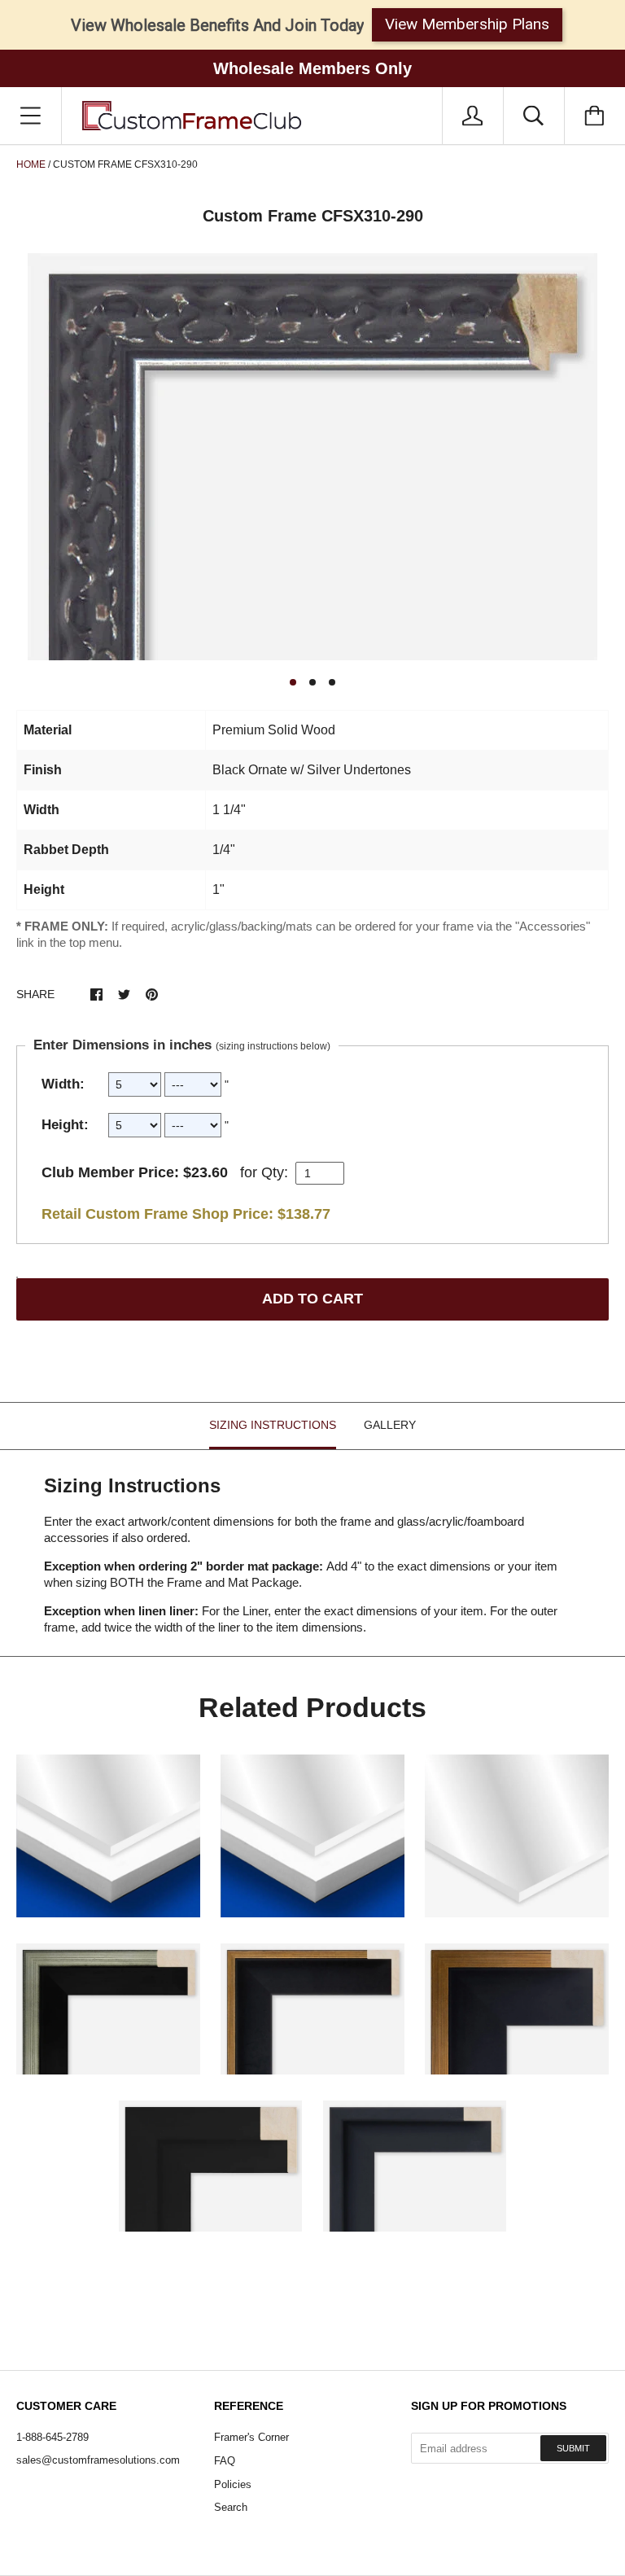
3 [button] (332, 682)
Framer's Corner (251, 2437)
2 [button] (312, 682)
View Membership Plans (467, 24)
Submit (573, 2448)
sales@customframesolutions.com (98, 2460)
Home (31, 164)
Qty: (275, 1172)
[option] (312, 457)
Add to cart (312, 1299)
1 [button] (293, 682)
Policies (233, 2484)
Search (231, 2507)
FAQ (225, 2461)
